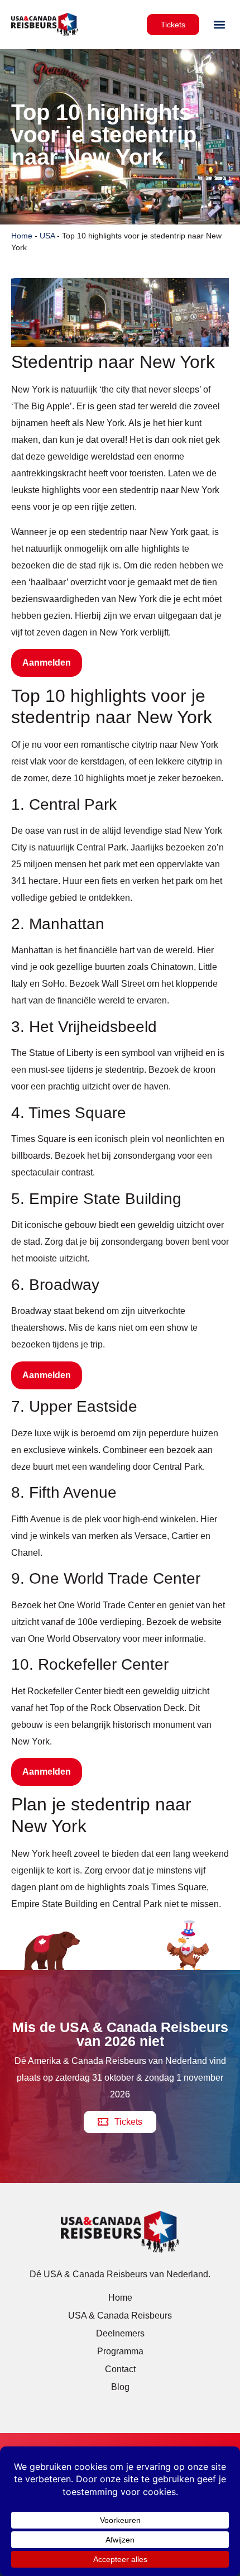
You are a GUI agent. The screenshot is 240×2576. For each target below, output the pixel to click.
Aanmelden (47, 663)
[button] (220, 25)
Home (22, 236)
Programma (120, 2351)
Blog (120, 2387)
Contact (120, 2369)
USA (47, 236)
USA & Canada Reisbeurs (120, 2315)
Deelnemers (120, 2333)
